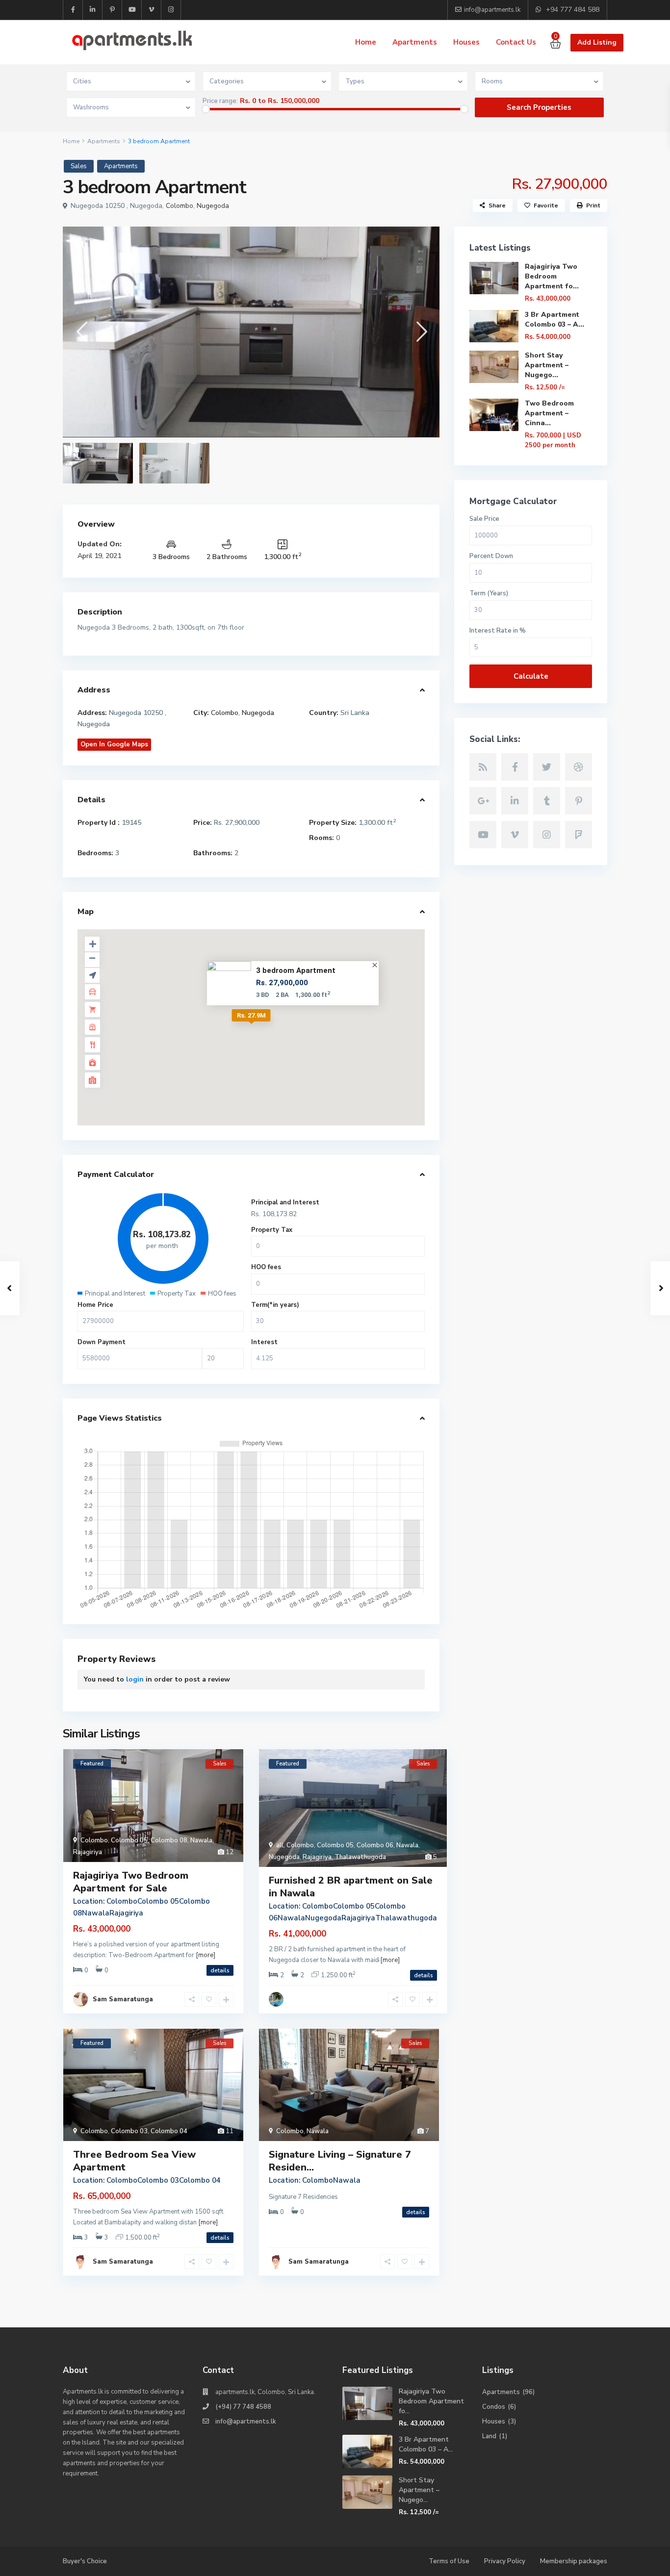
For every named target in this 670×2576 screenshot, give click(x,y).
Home (366, 42)
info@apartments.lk (246, 2422)
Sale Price (484, 519)
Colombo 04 (169, 2131)
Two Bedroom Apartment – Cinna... (549, 413)
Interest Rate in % (498, 631)
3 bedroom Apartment (296, 970)
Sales (79, 166)
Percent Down (491, 556)
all (280, 1845)
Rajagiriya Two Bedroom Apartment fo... (552, 276)
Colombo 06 (375, 1845)
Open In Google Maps (114, 744)
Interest (264, 1342)
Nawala (201, 1840)
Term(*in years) (275, 1305)
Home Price (95, 1305)
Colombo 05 (129, 1840)
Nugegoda (213, 206)
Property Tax (272, 1230)
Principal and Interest (285, 1202)
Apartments (415, 42)
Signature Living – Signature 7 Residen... (340, 2161)
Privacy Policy (505, 2561)
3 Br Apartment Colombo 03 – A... (554, 319)
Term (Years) (489, 594)
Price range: (220, 101)
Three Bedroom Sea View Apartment (134, 2161)
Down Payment (102, 1342)
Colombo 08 (169, 1840)
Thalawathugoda (360, 1857)
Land (489, 2436)
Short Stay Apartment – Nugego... (547, 365)
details (220, 1970)
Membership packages (574, 2561)
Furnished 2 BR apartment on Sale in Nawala (351, 1887)
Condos (494, 2407)
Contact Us (516, 42)
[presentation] (81, 332)
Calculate (531, 676)
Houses (466, 42)
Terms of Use (449, 2561)
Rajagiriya (88, 1852)
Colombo (180, 206)
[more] (206, 1955)
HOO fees (266, 1267)
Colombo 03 (129, 2131)
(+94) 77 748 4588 (243, 2407)
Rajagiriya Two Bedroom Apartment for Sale (131, 1882)
